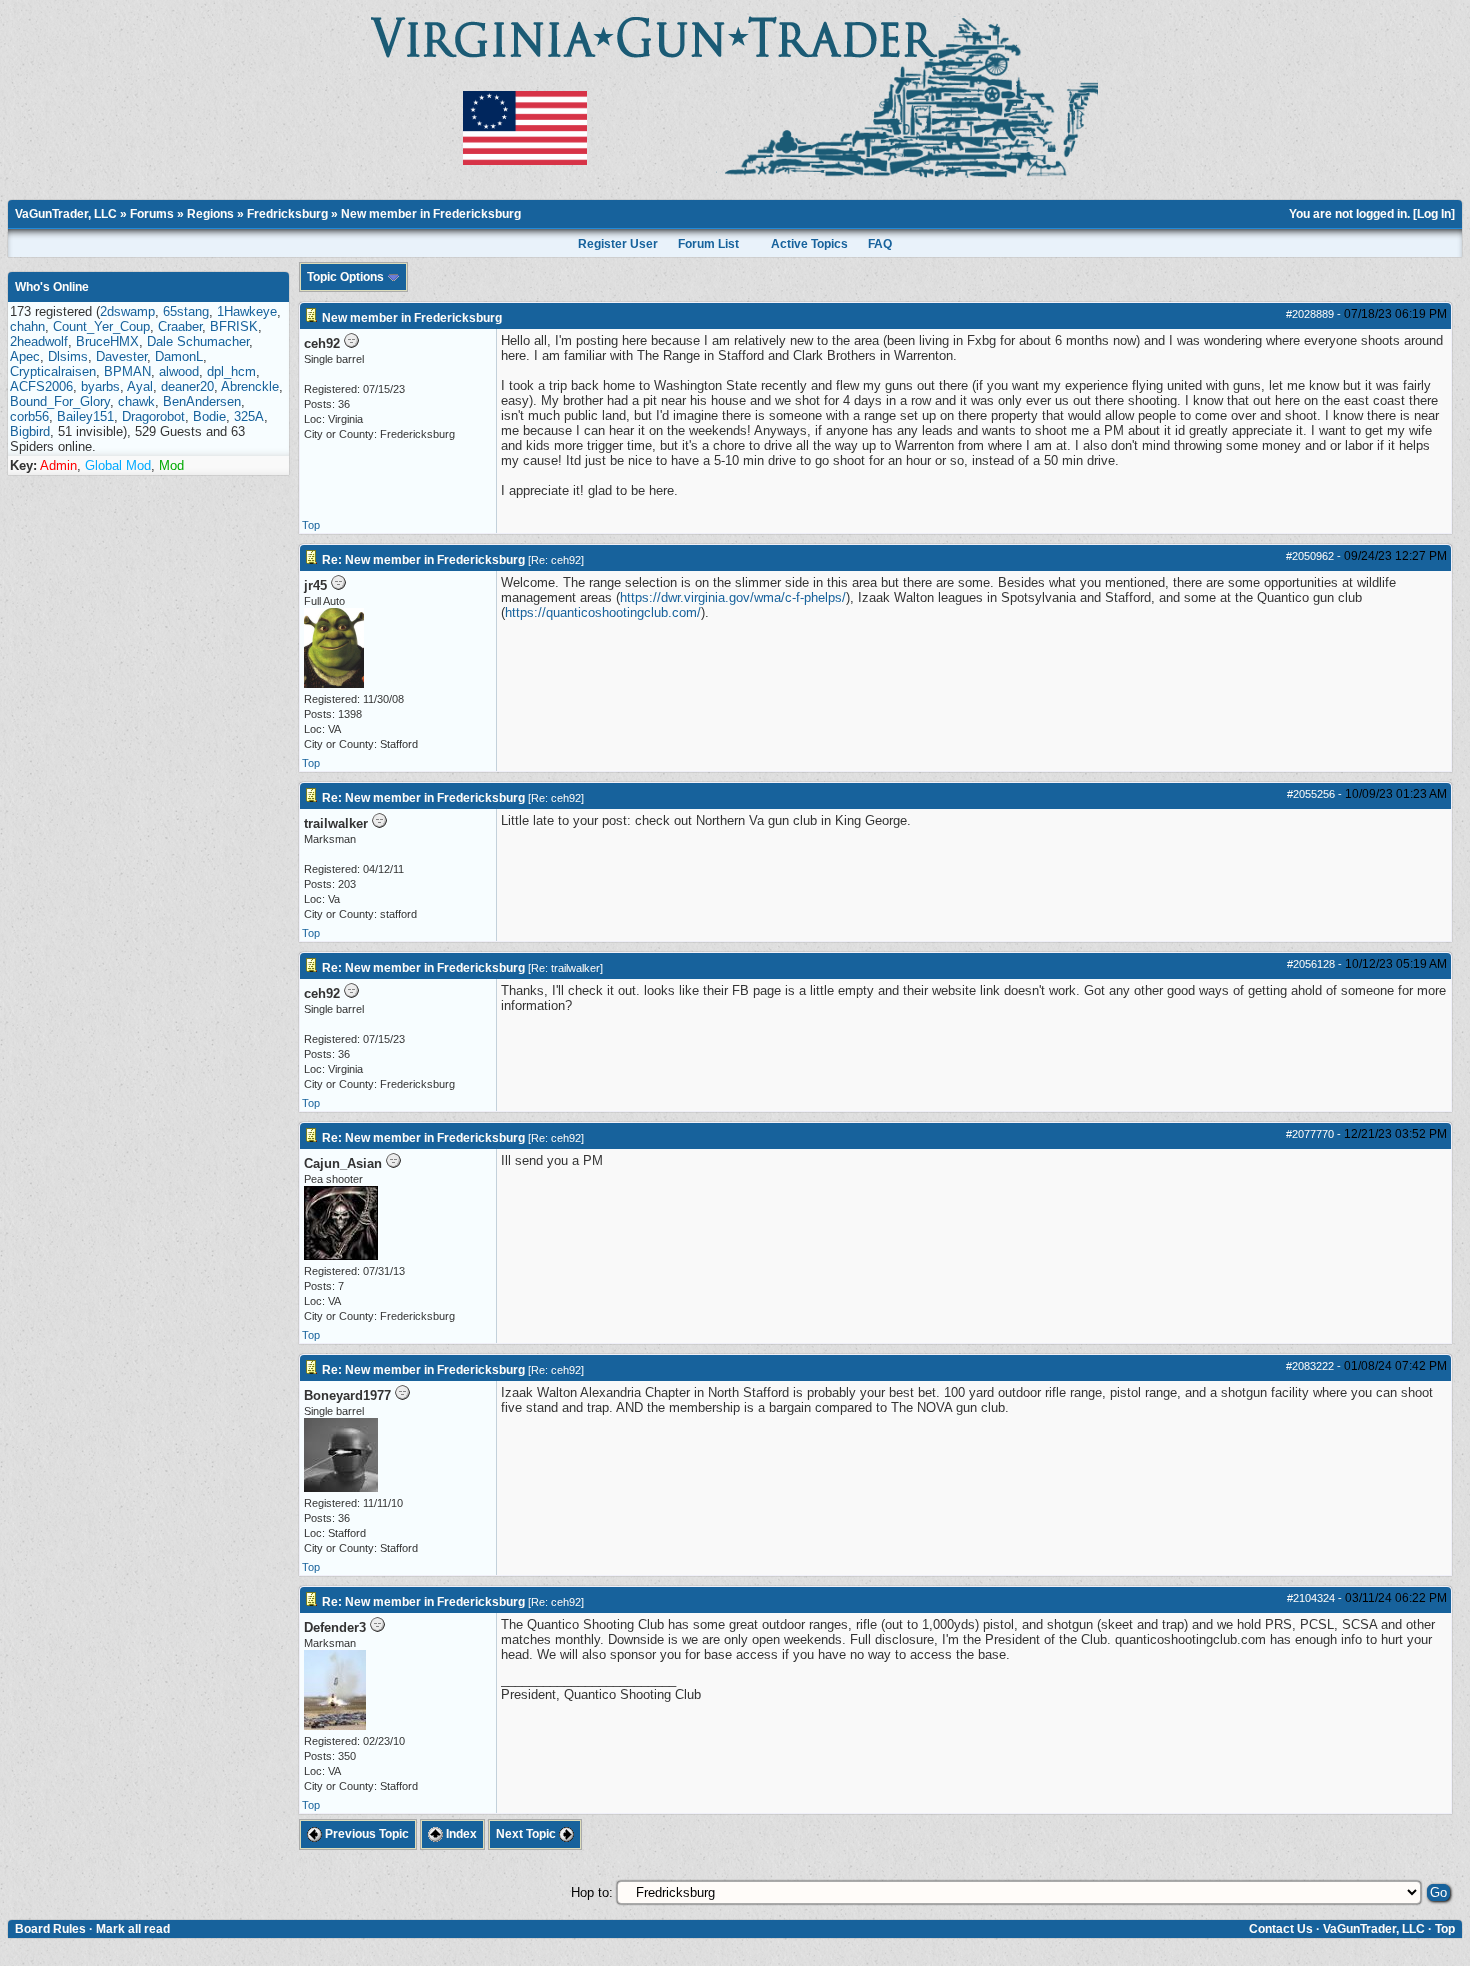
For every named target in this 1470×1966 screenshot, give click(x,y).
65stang (186, 311)
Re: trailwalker (565, 968)
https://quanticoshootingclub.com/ (603, 612)
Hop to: (592, 1892)
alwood (179, 371)
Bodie (209, 416)
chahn (27, 326)
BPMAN (127, 371)
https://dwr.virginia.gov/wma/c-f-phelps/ (733, 597)
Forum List (708, 244)
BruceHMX (107, 341)
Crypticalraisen (53, 371)
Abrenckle (250, 386)
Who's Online (52, 287)
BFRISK (234, 326)
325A (249, 416)
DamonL (179, 356)
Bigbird (30, 431)
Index (460, 1834)
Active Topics (809, 244)
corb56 (29, 416)
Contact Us (1281, 1929)
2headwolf (39, 341)
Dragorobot (153, 416)
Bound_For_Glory (60, 401)
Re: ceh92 (556, 560)
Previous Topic (365, 1834)
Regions (210, 214)
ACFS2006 (41, 386)
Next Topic (527, 1834)
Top (311, 525)
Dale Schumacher (198, 341)
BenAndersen (202, 401)
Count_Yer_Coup (101, 326)
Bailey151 (85, 416)
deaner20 (187, 386)
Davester (121, 356)
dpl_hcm (231, 371)
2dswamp (127, 311)
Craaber (180, 326)
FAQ (880, 244)
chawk (136, 401)
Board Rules (50, 1929)
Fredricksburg (287, 214)
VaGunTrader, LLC (66, 214)
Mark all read (133, 1929)
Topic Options (347, 277)
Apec (25, 356)
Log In (1434, 214)
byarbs (100, 386)
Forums (152, 214)
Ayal (140, 386)
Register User (618, 244)
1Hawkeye (247, 311)
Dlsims (68, 356)
